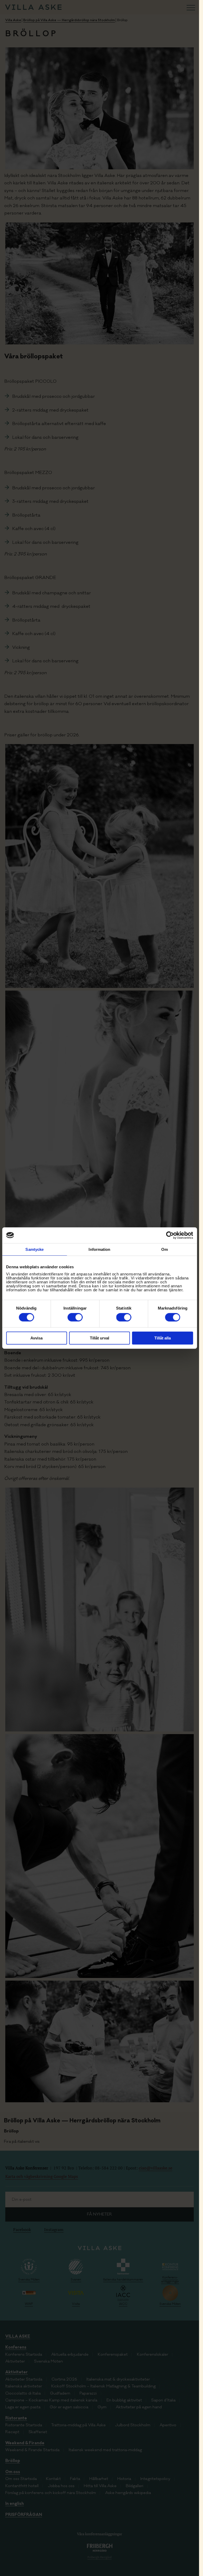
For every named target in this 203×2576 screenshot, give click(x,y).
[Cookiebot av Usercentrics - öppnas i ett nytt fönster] (170, 1235)
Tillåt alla (163, 1338)
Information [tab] (99, 1249)
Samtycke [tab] (34, 1249)
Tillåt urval (100, 1338)
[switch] (75, 1317)
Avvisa (36, 1338)
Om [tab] (165, 1249)
